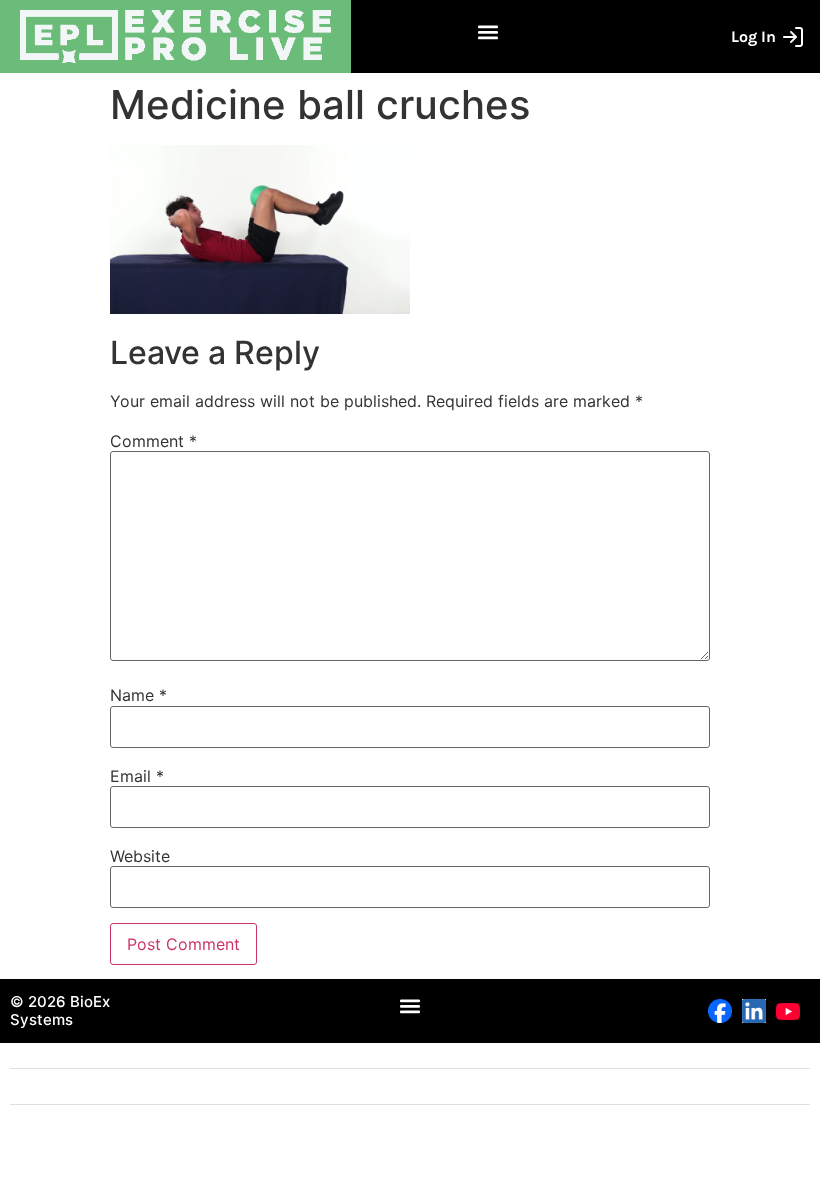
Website (140, 856)
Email (137, 776)
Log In (753, 36)
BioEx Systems (60, 1010)
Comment (153, 441)
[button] (488, 31)
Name (138, 695)
